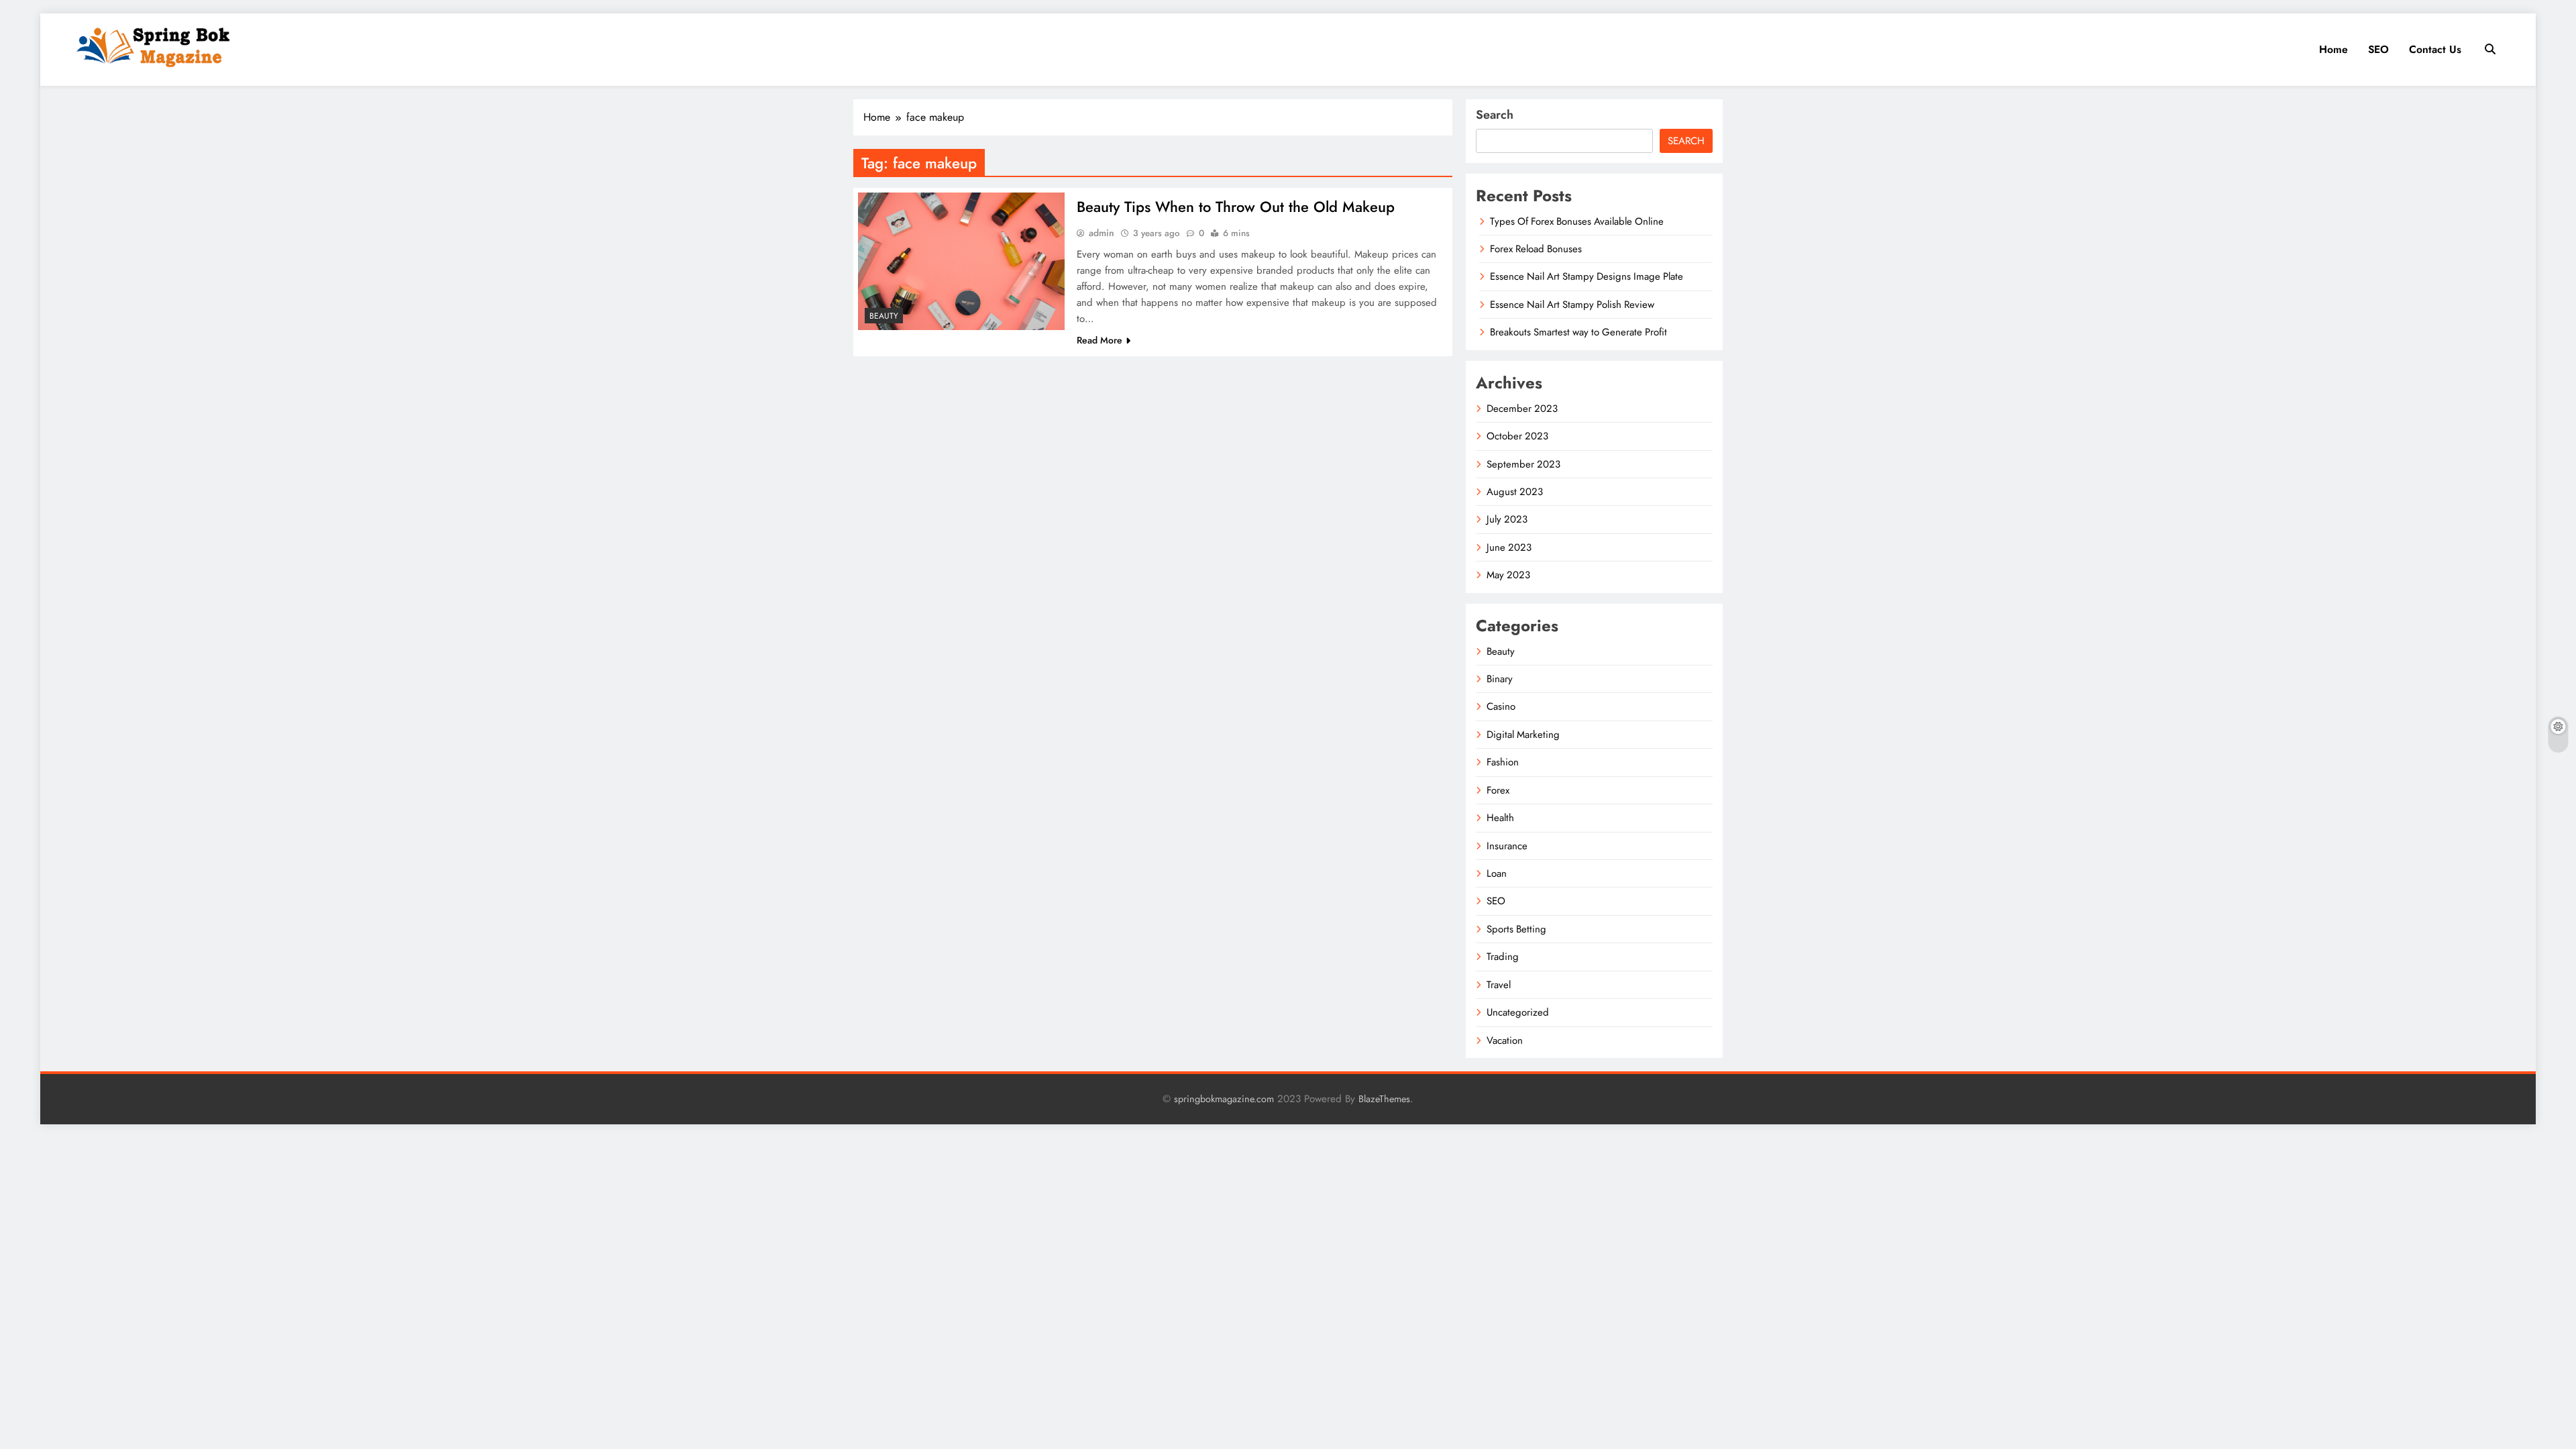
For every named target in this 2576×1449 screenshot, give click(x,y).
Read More (1099, 340)
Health (1500, 818)
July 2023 (1507, 519)
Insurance (1507, 846)
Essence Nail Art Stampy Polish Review (1572, 305)
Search (1495, 115)
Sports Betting (1516, 929)
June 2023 (1509, 547)
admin (1102, 233)
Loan (1497, 873)
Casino (1501, 706)
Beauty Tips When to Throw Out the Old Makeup (1236, 207)
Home (2333, 49)
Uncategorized (1518, 1012)
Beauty (884, 316)
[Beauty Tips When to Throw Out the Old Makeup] (961, 261)
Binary (1500, 679)
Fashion (1503, 762)
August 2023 (1515, 492)
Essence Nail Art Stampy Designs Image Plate (1587, 276)
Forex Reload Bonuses (1536, 249)
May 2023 (1508, 575)
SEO (2378, 49)
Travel (1499, 985)
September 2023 (1523, 464)
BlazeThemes (1384, 1099)
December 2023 (1522, 409)
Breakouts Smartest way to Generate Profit (1578, 332)
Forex (1498, 790)
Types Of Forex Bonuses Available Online (1577, 221)
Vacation (1505, 1040)
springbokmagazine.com (1224, 1099)
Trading (1503, 957)
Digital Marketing (1523, 735)
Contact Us (2435, 49)
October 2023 (1517, 436)
